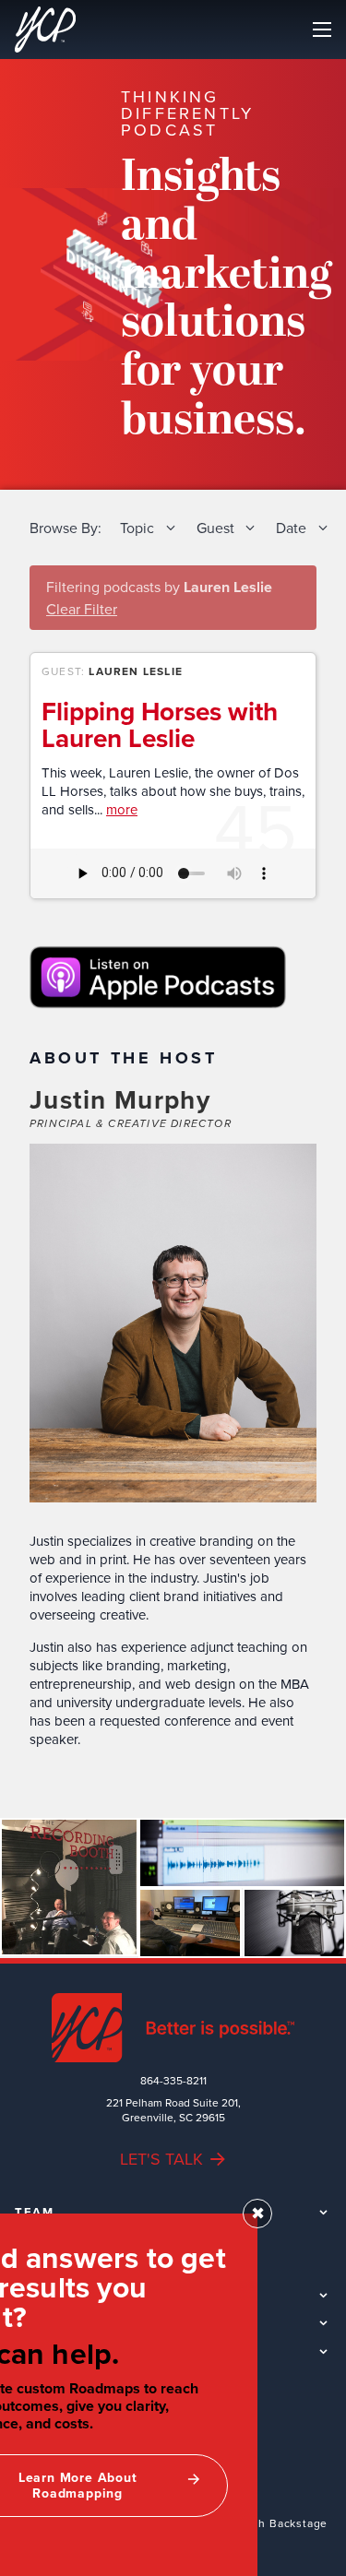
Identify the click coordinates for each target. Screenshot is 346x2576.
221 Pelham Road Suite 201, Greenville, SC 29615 (173, 2110)
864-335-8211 (173, 2081)
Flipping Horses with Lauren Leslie (160, 724)
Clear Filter (82, 609)
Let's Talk (161, 2159)
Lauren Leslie (136, 671)
